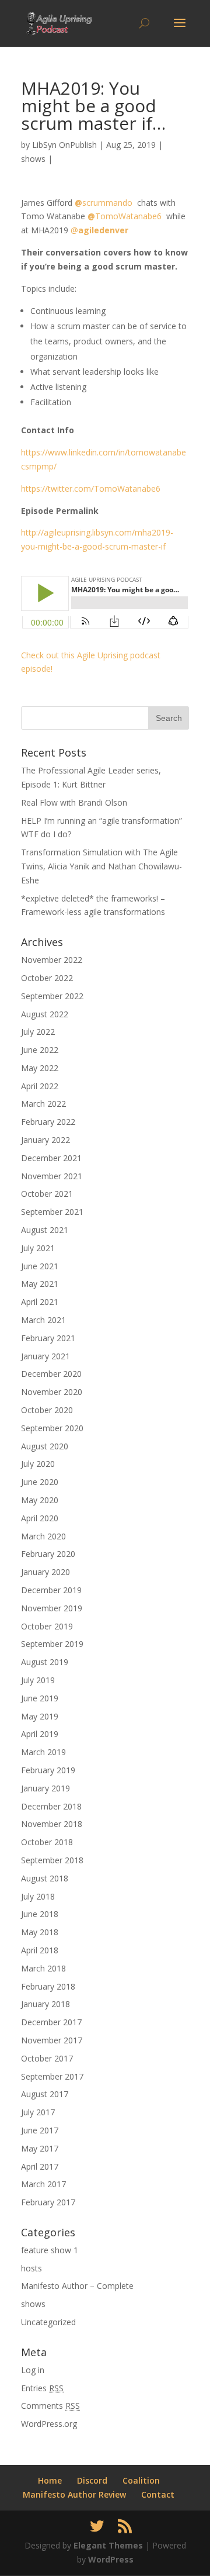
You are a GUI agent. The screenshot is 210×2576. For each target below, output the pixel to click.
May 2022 (40, 1068)
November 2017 (52, 2040)
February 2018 (48, 1986)
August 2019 (45, 1662)
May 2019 (40, 1716)
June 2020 (40, 1482)
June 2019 (40, 1698)
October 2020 (47, 1410)
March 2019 (43, 1752)
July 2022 (38, 1032)
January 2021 (45, 1356)
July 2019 (38, 1680)
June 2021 (40, 1266)
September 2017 (52, 2076)
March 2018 (43, 1968)
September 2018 (52, 1860)
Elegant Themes (108, 2545)
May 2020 (40, 1500)
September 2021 (52, 1212)
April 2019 (40, 1734)
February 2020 (48, 1554)
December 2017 (51, 2022)
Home (50, 2480)
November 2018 (52, 1824)
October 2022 (47, 978)
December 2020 (51, 1374)
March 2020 (43, 1536)
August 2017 (45, 2094)
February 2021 (48, 1338)
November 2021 (52, 1176)
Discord (92, 2480)
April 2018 (40, 1950)
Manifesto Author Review (74, 2494)
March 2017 (43, 2184)
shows (33, 159)
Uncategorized (48, 2322)
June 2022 (40, 1050)
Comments (50, 2406)
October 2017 (47, 2058)
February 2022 (48, 1122)
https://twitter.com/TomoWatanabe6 (91, 488)
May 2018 (40, 1932)
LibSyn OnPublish (64, 145)
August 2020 (45, 1446)
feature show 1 (50, 2250)
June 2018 (40, 1914)
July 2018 (38, 1896)
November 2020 (52, 1392)
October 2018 (47, 1842)
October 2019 (47, 1626)
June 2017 (40, 2130)
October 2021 (47, 1194)
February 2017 (48, 2202)
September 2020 (52, 1428)
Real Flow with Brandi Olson (74, 802)
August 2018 (45, 1878)
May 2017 (40, 2148)
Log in (33, 2370)
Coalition (141, 2480)
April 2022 (40, 1086)
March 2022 (43, 1104)
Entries (42, 2388)
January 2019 (45, 1788)
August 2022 (45, 1014)
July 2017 (38, 2112)
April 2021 (40, 1302)
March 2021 (43, 1320)
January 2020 (45, 1572)
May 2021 (40, 1284)
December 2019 (51, 1590)
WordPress (111, 2559)
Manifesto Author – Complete (77, 2286)
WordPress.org (49, 2424)
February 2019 (48, 1770)
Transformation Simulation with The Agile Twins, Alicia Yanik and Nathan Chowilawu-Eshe (101, 866)
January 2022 (45, 1140)
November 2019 (52, 1608)
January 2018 (45, 2004)
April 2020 (40, 1518)
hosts (32, 2268)
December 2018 (51, 1806)
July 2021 (38, 1248)
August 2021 (45, 1230)
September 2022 (52, 996)
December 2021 (51, 1158)
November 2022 (52, 960)
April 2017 (40, 2166)
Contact (158, 2494)
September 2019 (52, 1644)
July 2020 (38, 1464)
